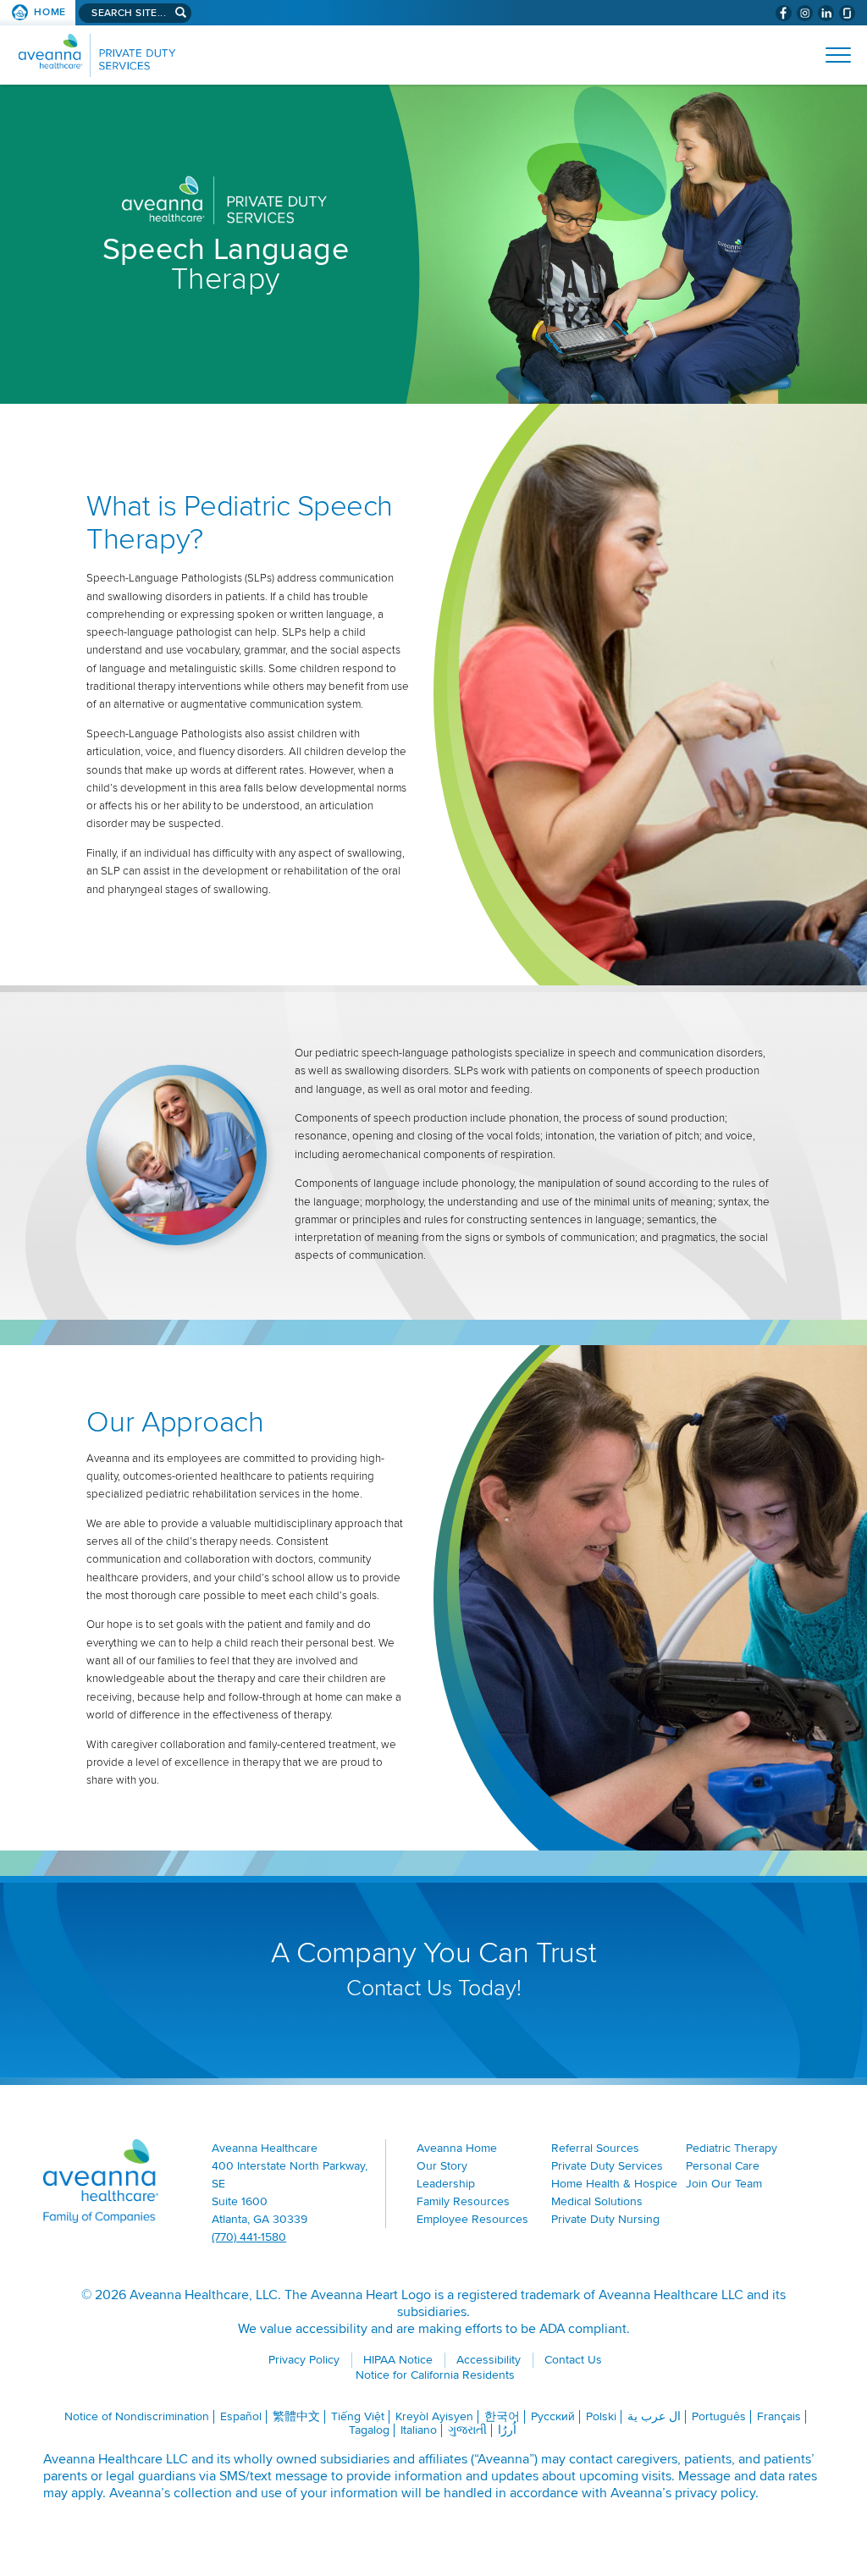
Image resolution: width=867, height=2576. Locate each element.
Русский (553, 2416)
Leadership (446, 2184)
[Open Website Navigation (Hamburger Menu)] (831, 55)
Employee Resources (472, 2219)
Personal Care (723, 2166)
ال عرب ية (654, 2416)
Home (50, 12)
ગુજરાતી (467, 2430)
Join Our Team (724, 2184)
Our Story (442, 2166)
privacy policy (715, 2493)
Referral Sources (595, 2148)
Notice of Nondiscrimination (137, 2416)
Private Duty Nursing (605, 2219)
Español (241, 2416)
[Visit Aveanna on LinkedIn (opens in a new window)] (826, 13)
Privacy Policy (304, 2360)
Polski (601, 2416)
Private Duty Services (607, 2166)
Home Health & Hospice (614, 2184)
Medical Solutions (597, 2201)
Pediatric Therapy (732, 2148)
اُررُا (507, 2430)
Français (779, 2416)
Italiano (419, 2430)
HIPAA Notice (398, 2360)
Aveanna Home (457, 2148)
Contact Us (573, 2360)
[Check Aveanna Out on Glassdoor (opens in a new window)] (847, 13)
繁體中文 (296, 2416)
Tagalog (369, 2430)
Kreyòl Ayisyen (434, 2416)
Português (719, 2416)
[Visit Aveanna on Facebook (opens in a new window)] (784, 13)
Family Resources (463, 2201)
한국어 (502, 2416)
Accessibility (489, 2360)
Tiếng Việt (358, 2416)
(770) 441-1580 (249, 2237)
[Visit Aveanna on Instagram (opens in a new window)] (805, 13)
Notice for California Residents (435, 2375)
